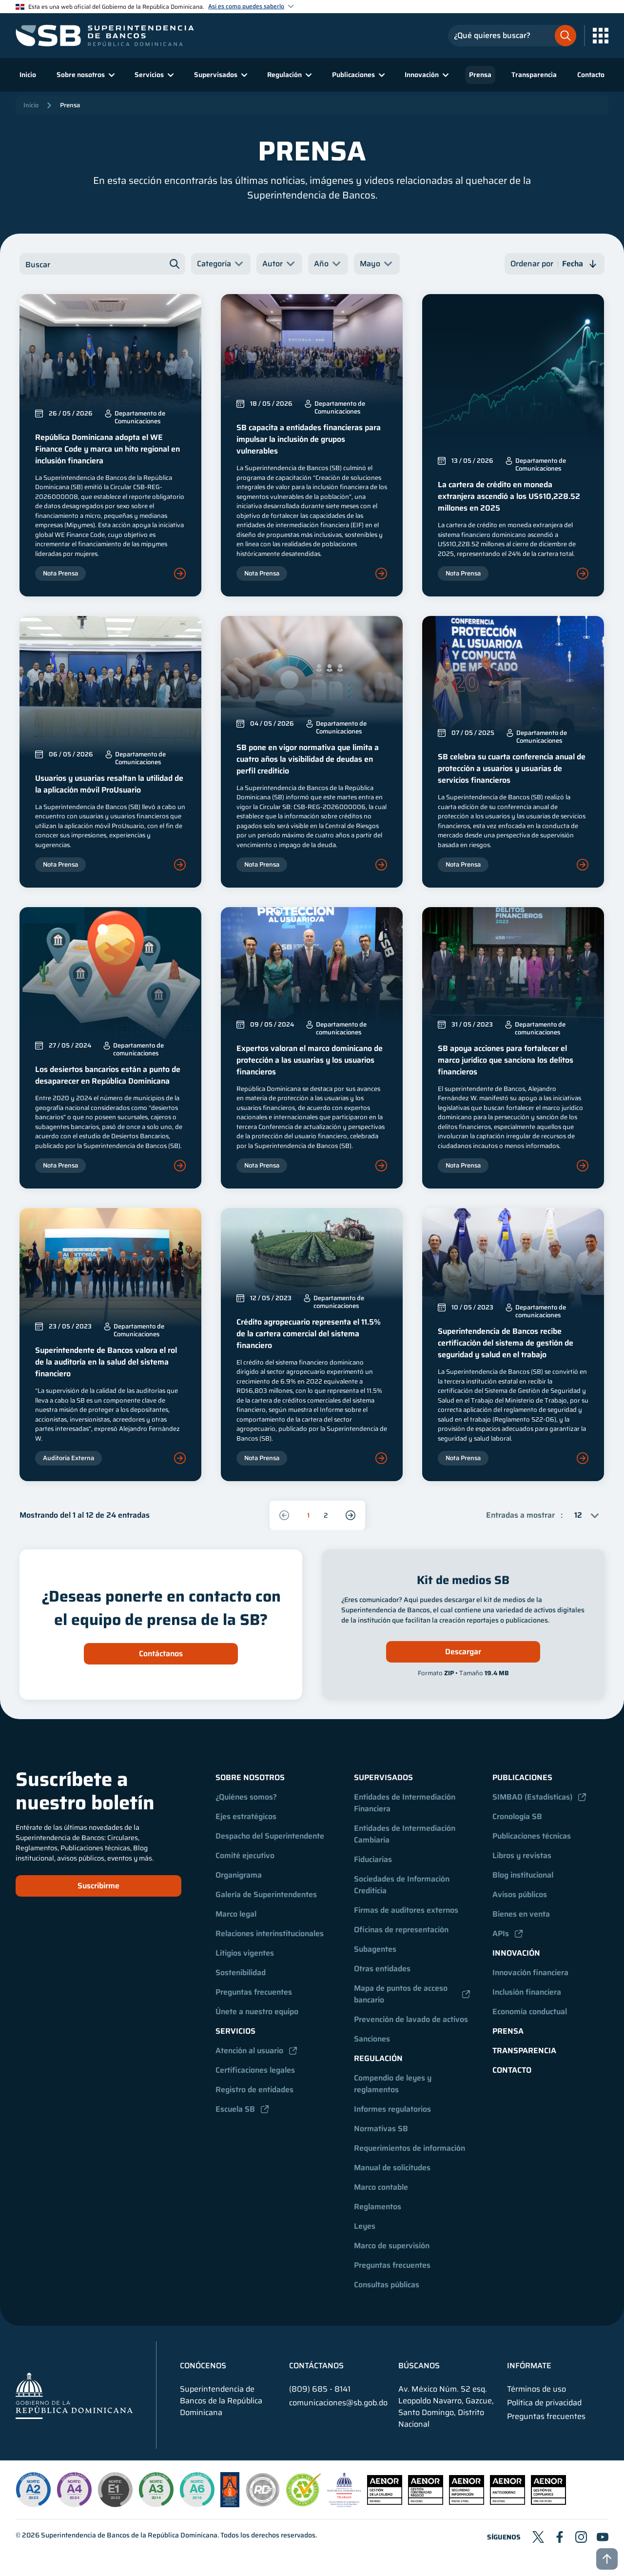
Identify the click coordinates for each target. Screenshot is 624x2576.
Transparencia (534, 75)
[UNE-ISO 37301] (548, 2502)
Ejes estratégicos (246, 1816)
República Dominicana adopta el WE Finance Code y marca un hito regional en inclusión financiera (107, 449)
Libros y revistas (522, 1855)
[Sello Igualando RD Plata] (263, 2505)
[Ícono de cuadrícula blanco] (601, 36)
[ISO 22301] (426, 2502)
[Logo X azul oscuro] (538, 2537)
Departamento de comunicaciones (138, 1050)
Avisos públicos (520, 1894)
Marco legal (236, 1914)
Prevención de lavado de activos (411, 2019)
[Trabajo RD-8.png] (344, 2505)
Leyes (365, 2226)
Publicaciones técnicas (532, 1836)
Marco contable (381, 2187)
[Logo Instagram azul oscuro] (581, 2537)
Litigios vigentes (245, 1953)
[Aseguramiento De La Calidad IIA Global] (230, 2505)
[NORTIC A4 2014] (74, 2490)
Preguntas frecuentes (254, 1992)
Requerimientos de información (409, 2148)
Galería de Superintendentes (266, 1894)
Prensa (480, 75)
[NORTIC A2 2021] (33, 2490)
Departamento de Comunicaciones (140, 417)
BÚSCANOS (419, 2366)
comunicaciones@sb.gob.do (338, 2403)
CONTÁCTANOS (316, 2366)
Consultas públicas (387, 2285)
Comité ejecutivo (245, 1855)
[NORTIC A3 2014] (156, 2490)
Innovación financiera (530, 1972)
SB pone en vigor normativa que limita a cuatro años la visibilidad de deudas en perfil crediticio (308, 759)
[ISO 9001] (385, 2502)
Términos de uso (536, 2389)
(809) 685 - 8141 (320, 2389)
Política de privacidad (544, 2403)
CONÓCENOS (203, 2366)
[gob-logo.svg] (74, 2395)
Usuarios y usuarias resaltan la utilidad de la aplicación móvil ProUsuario (109, 784)
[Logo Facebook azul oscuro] (560, 2537)
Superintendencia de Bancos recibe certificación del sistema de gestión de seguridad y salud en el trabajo (506, 1343)
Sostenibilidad (241, 1972)
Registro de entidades (254, 2090)
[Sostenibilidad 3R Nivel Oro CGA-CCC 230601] (304, 2504)
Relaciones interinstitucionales (270, 1933)
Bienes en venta (521, 1914)
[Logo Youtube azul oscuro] (603, 2537)
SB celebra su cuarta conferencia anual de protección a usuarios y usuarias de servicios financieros (512, 768)
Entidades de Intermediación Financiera (406, 1803)
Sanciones (372, 2039)
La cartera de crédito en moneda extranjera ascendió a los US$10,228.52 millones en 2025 (509, 496)
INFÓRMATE (529, 2366)
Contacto (591, 75)
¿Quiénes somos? (246, 1797)
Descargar (463, 1652)
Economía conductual (530, 2011)
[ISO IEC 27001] (467, 2502)
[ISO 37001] (507, 2502)
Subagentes (375, 1949)
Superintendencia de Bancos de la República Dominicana (129, 2535)
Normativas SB (381, 2129)
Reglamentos (378, 2207)
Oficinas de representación (401, 1930)
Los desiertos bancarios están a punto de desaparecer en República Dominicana (108, 1075)
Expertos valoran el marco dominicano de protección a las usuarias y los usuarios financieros (310, 1060)
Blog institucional (523, 1875)
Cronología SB (517, 1816)
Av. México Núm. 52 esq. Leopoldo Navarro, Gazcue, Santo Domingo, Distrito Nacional (446, 2407)
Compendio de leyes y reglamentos (394, 2084)
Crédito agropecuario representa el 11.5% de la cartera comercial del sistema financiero (309, 1334)
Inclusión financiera (527, 1992)
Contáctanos (161, 1654)
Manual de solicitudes (392, 2168)
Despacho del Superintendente (270, 1836)
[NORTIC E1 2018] (115, 2490)
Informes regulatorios (392, 2109)
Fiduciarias (373, 1859)
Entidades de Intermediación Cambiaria (406, 1834)
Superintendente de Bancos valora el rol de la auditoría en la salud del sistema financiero (106, 1362)
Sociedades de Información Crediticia (403, 1885)
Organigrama (239, 1875)
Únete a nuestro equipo (257, 2011)
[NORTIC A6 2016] (197, 2490)
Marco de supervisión (392, 2246)
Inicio (28, 75)
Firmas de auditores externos (406, 1910)
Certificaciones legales (255, 2070)
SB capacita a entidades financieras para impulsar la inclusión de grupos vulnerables (309, 439)
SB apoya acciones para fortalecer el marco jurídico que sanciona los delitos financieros (506, 1060)
